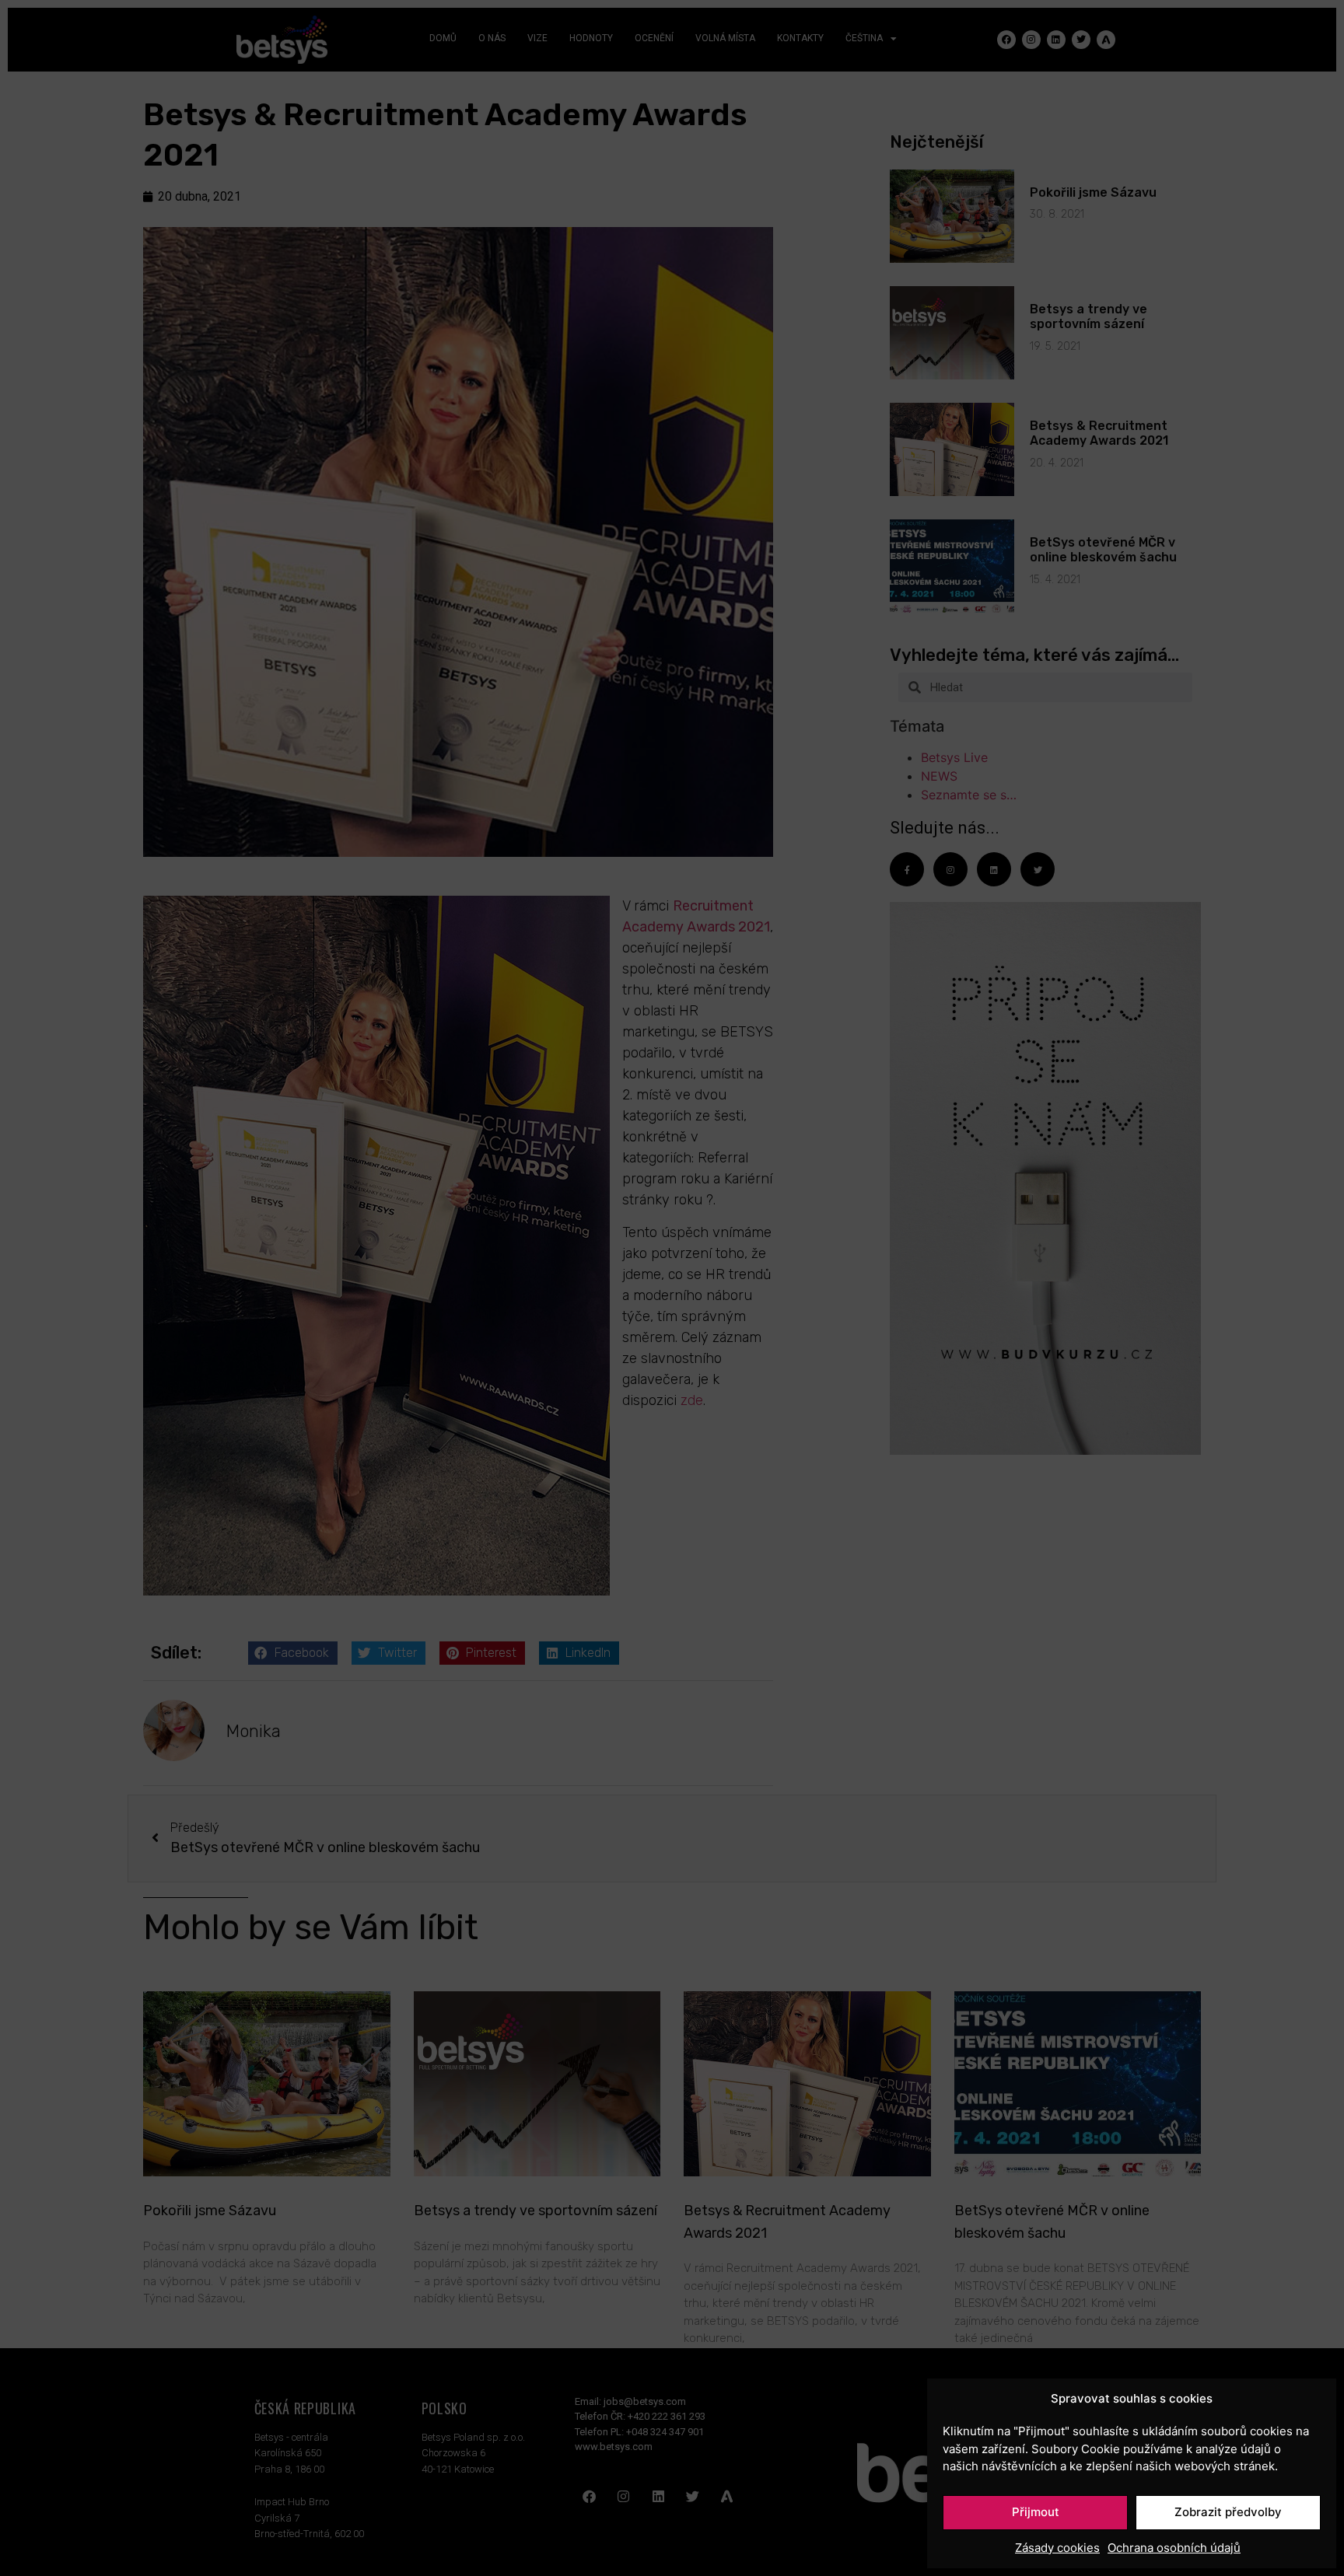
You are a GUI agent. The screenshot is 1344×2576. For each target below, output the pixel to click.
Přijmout (1036, 2512)
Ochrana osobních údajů (1174, 2548)
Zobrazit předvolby (1228, 2512)
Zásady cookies (1057, 2548)
